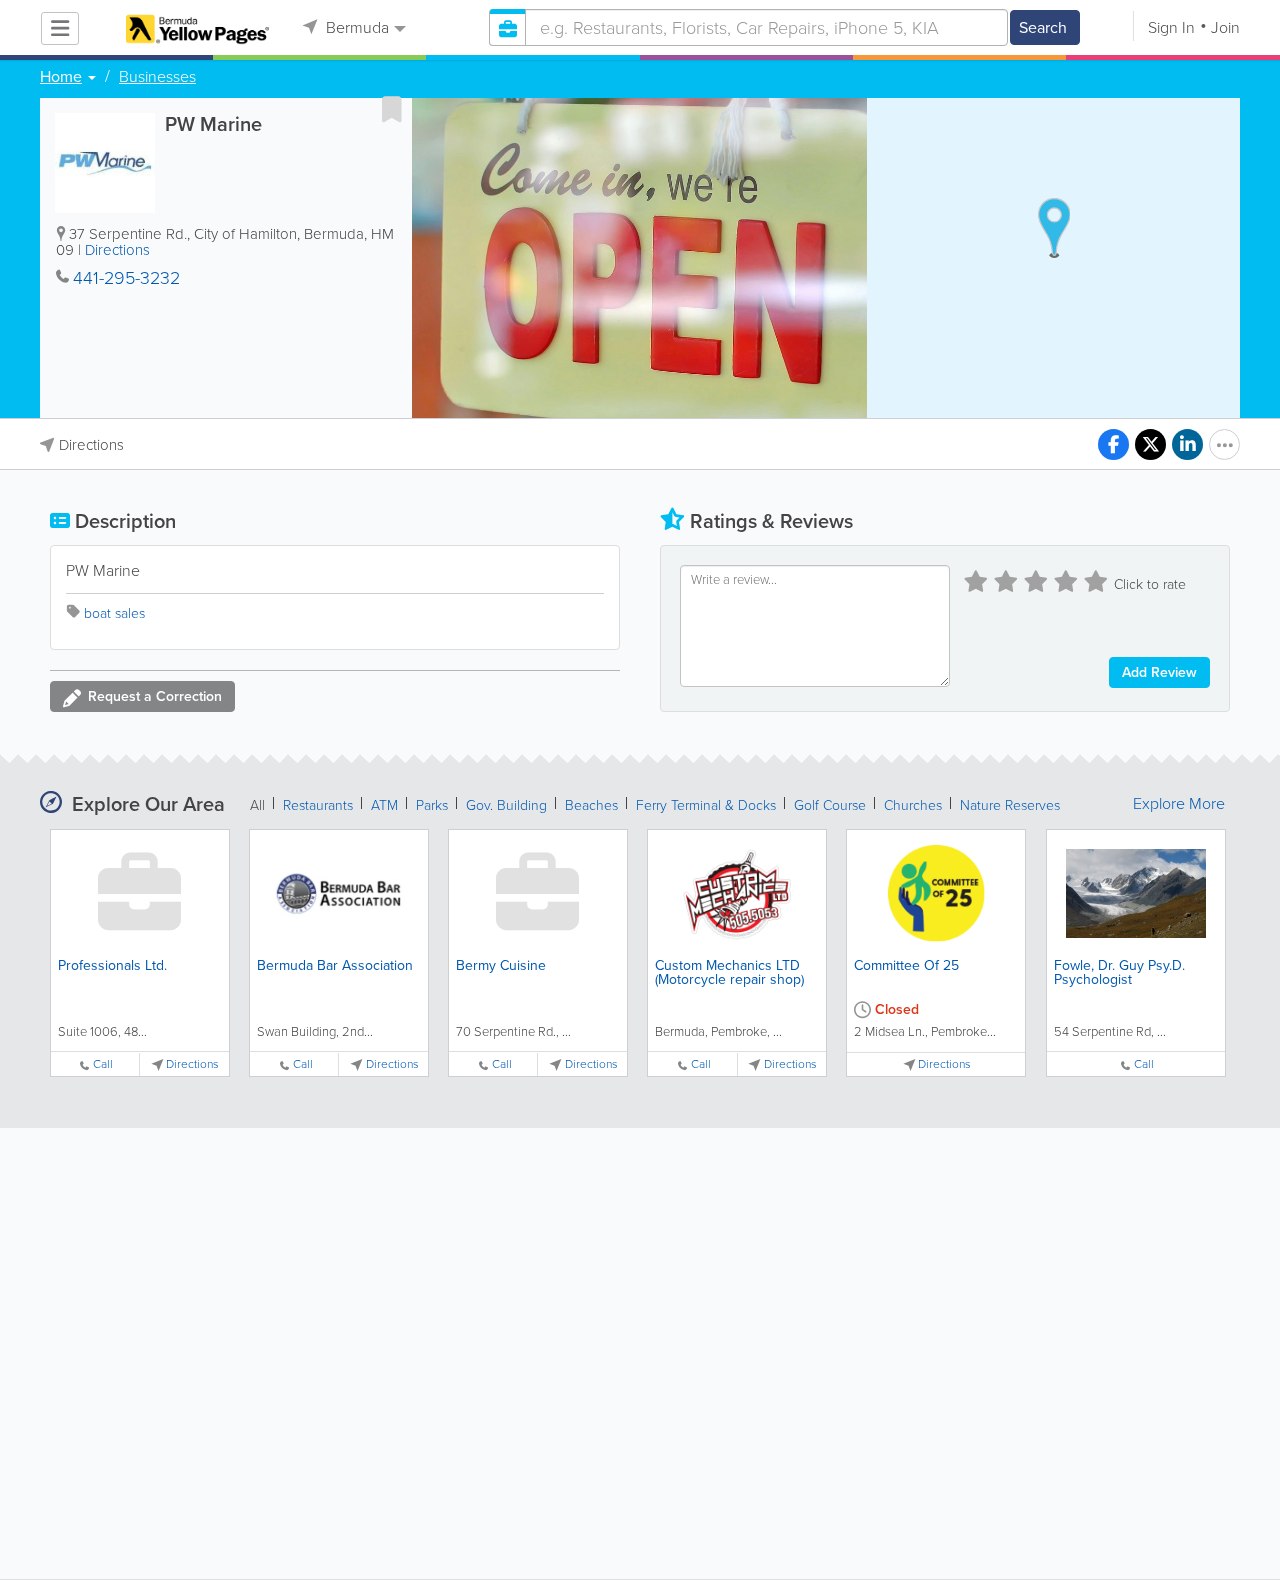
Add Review (1159, 672)
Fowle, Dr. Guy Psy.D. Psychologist (1119, 972)
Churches (913, 805)
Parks (432, 805)
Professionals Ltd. (112, 965)
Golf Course (830, 805)
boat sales (114, 613)
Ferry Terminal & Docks (706, 805)
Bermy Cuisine (501, 965)
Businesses (157, 77)
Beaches (591, 805)
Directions (117, 250)
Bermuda (355, 27)
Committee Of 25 (906, 965)
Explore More (1179, 804)
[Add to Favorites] (392, 109)
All (257, 805)
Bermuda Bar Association (335, 965)
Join (1225, 27)
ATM (384, 805)
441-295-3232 (126, 278)
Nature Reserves (1010, 805)
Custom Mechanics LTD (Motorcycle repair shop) (729, 972)
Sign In (1171, 27)
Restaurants (318, 805)
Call (103, 1064)
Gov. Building (506, 805)
